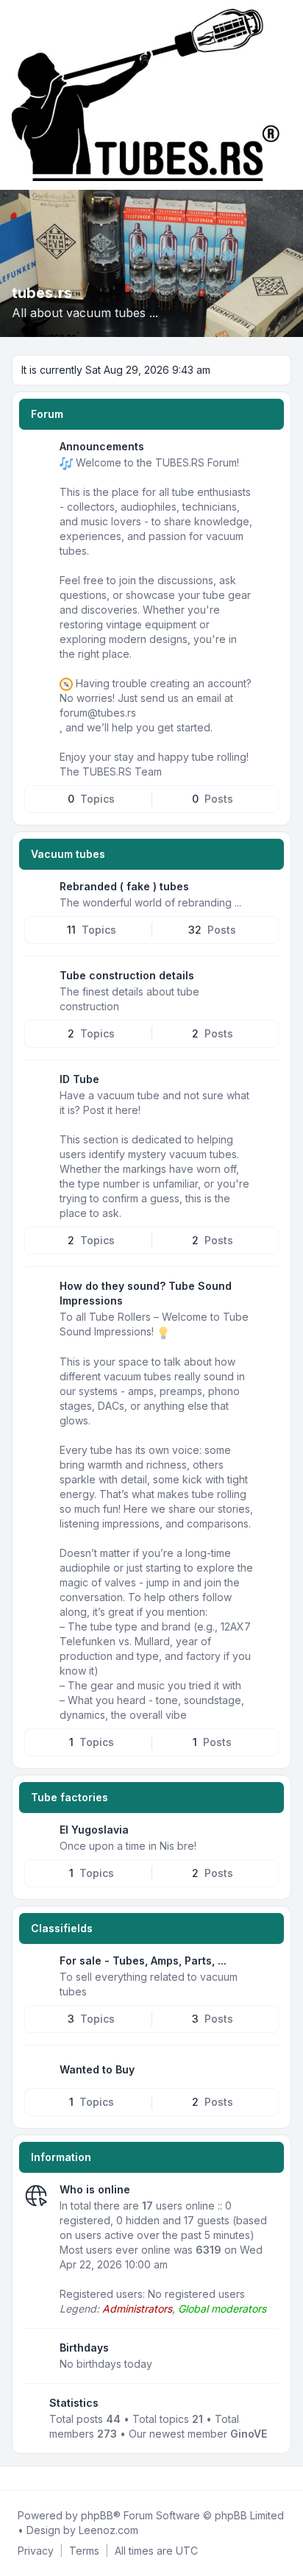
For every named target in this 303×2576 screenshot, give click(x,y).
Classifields (62, 1928)
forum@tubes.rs (98, 713)
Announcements (102, 446)
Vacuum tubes (68, 854)
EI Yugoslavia (94, 1830)
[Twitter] (26, 2478)
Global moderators (222, 2309)
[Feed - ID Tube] (266, 1085)
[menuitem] (36, 2551)
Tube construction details (127, 975)
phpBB (97, 2515)
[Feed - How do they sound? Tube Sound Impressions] (266, 1291)
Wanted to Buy (97, 2069)
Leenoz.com (108, 2530)
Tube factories (69, 1797)
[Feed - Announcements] (266, 452)
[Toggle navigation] (285, 95)
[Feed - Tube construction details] (266, 981)
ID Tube (79, 1079)
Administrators (137, 2309)
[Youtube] (38, 2478)
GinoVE (249, 2434)
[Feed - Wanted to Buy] (266, 2070)
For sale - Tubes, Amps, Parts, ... (143, 1961)
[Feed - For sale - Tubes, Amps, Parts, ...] (266, 1966)
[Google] (50, 2478)
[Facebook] (15, 2478)
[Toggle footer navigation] (285, 2478)
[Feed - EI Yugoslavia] (266, 1835)
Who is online (95, 2189)
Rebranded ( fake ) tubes (124, 886)
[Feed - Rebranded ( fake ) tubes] (266, 892)
